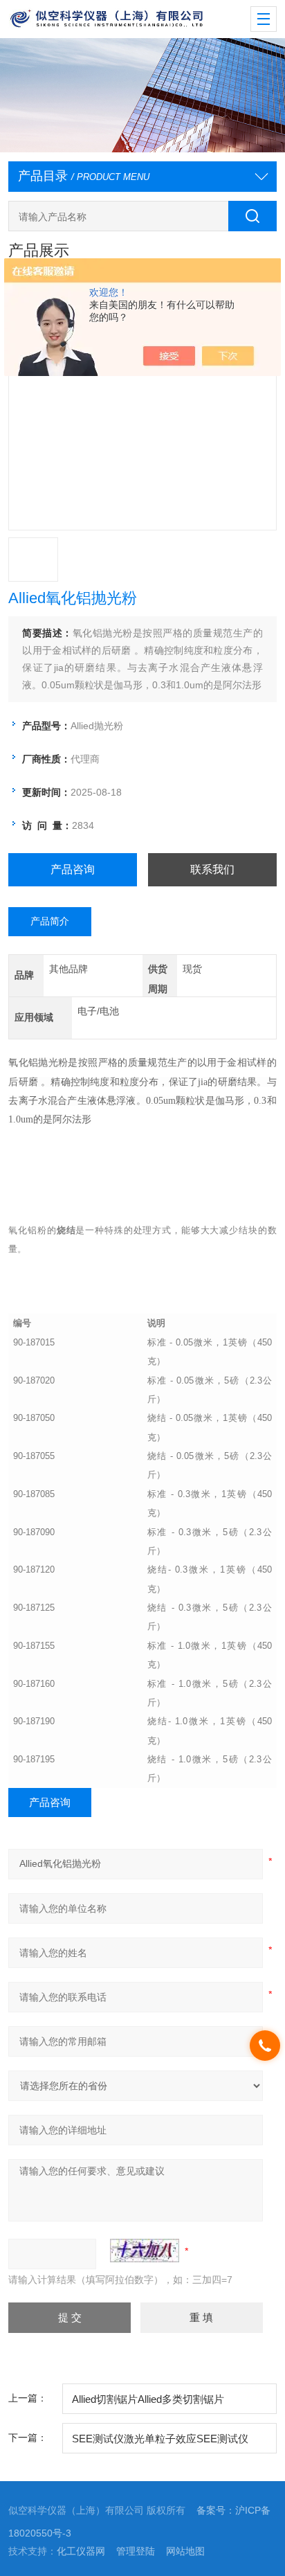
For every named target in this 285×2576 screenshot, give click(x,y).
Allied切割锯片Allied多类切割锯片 (148, 2399)
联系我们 (212, 869)
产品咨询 (73, 869)
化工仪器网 (81, 2551)
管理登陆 (136, 2551)
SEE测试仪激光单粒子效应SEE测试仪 (160, 2439)
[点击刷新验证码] (145, 2251)
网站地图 (185, 2551)
